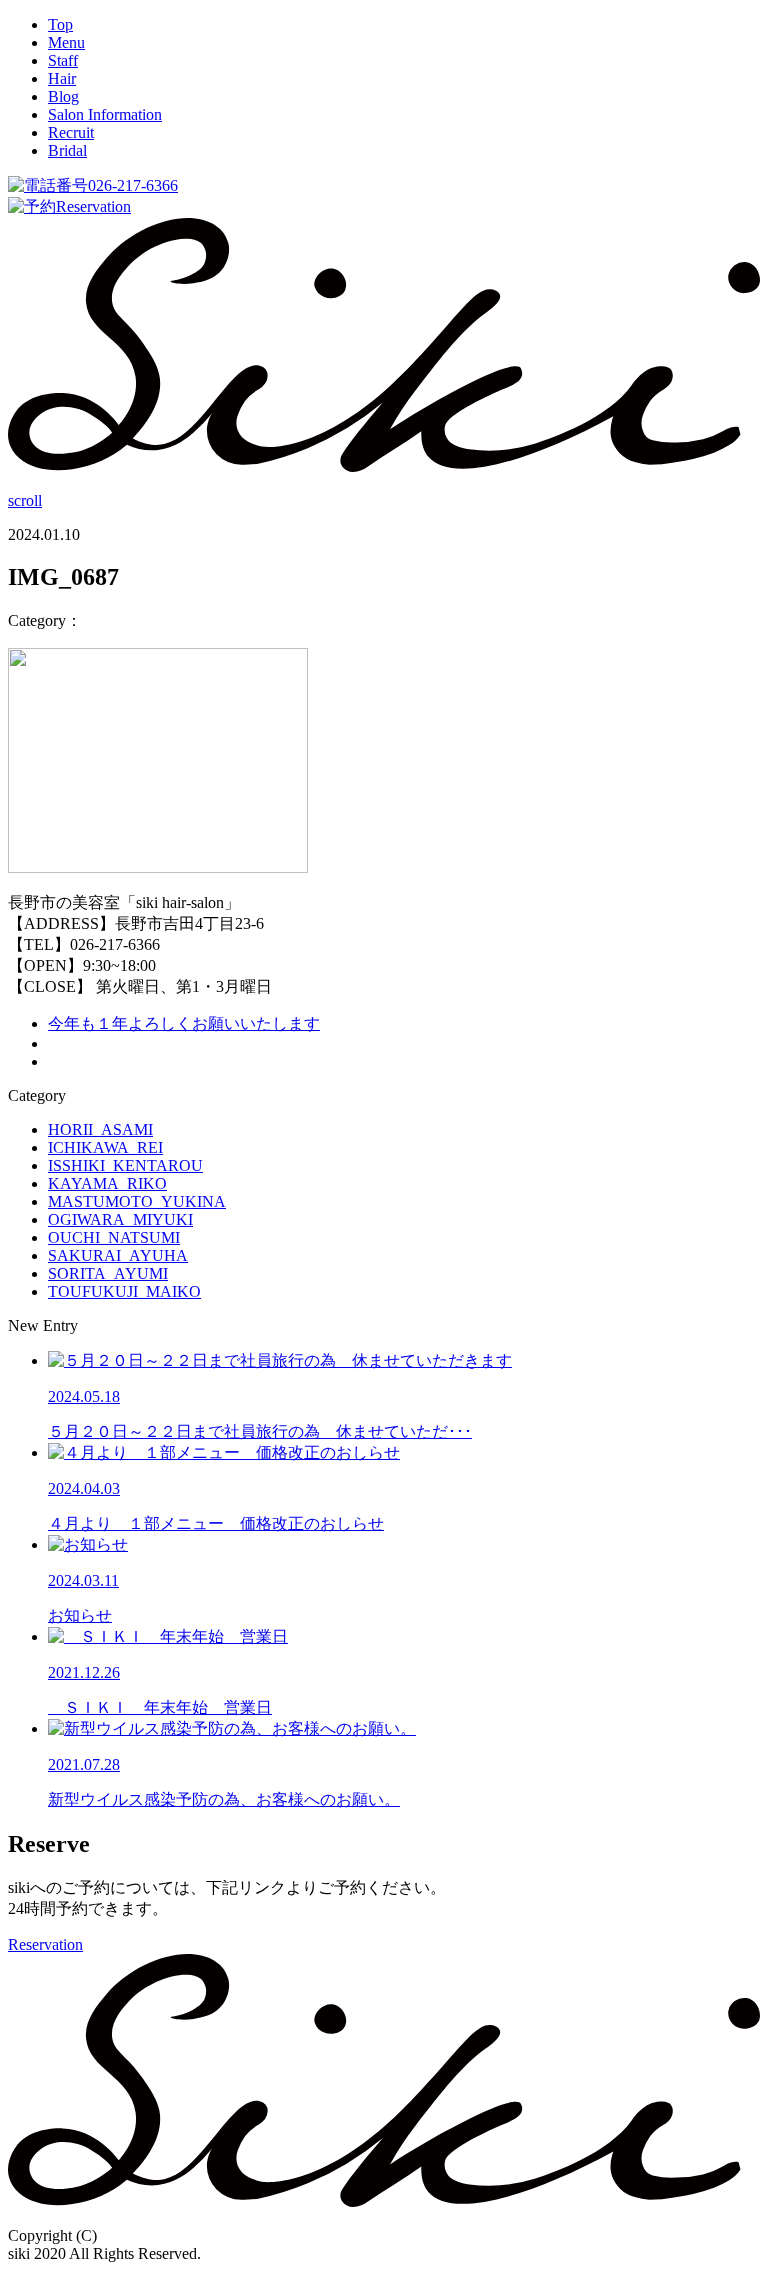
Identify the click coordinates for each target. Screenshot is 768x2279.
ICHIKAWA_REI (105, 1147)
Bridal (67, 150)
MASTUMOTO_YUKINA (137, 1201)
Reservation (93, 206)
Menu (66, 42)
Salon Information (105, 114)
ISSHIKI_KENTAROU (125, 1165)
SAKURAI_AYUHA (118, 1255)
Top (60, 24)
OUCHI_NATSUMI (114, 1237)
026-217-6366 (133, 185)
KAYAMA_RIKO (107, 1183)
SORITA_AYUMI (108, 1273)
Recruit (71, 132)
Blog (63, 96)
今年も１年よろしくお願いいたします (184, 1023)
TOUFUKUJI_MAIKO (124, 1291)
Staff (63, 60)
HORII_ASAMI (100, 1129)
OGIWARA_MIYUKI (120, 1219)
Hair (62, 78)
